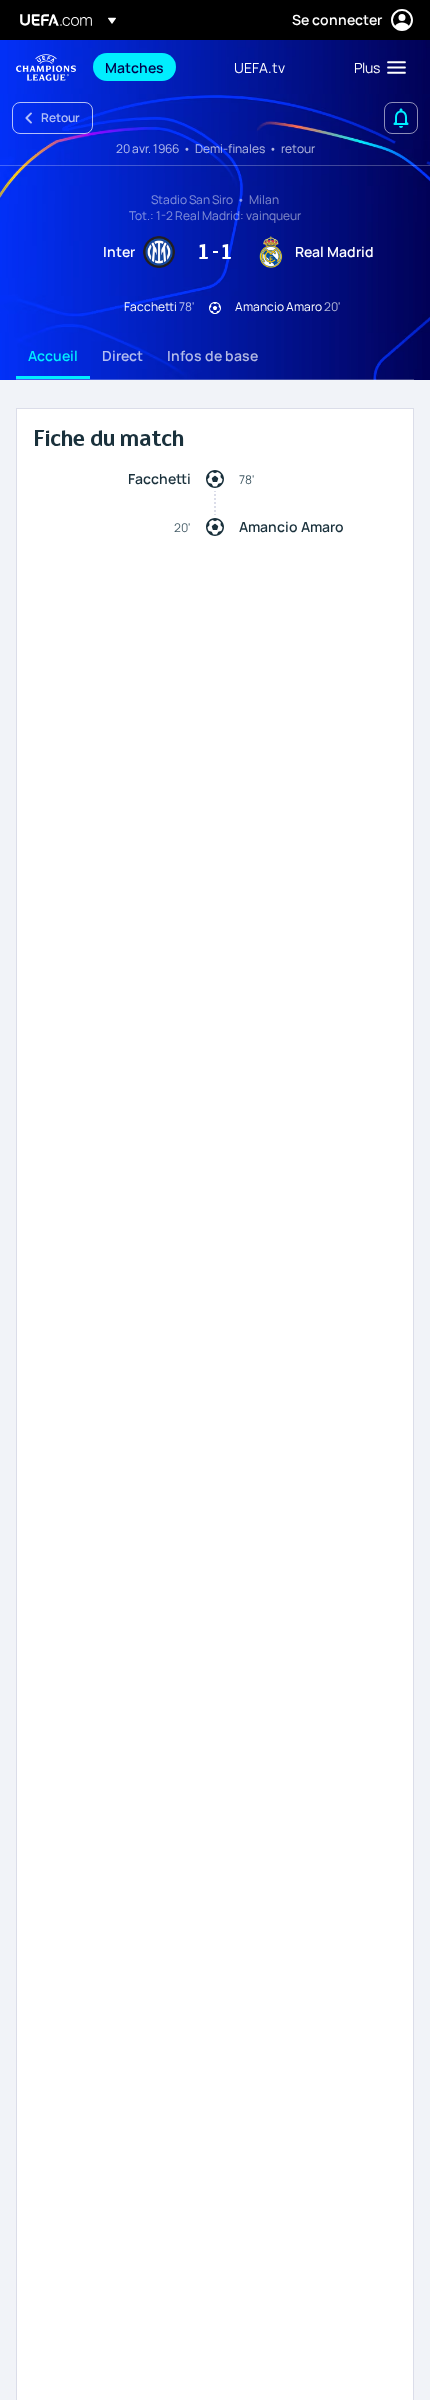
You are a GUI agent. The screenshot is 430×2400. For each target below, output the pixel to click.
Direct (122, 355)
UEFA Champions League (46, 67)
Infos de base (212, 355)
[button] (375, 67)
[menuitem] (152, 67)
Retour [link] (60, 117)
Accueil (53, 355)
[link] (134, 67)
